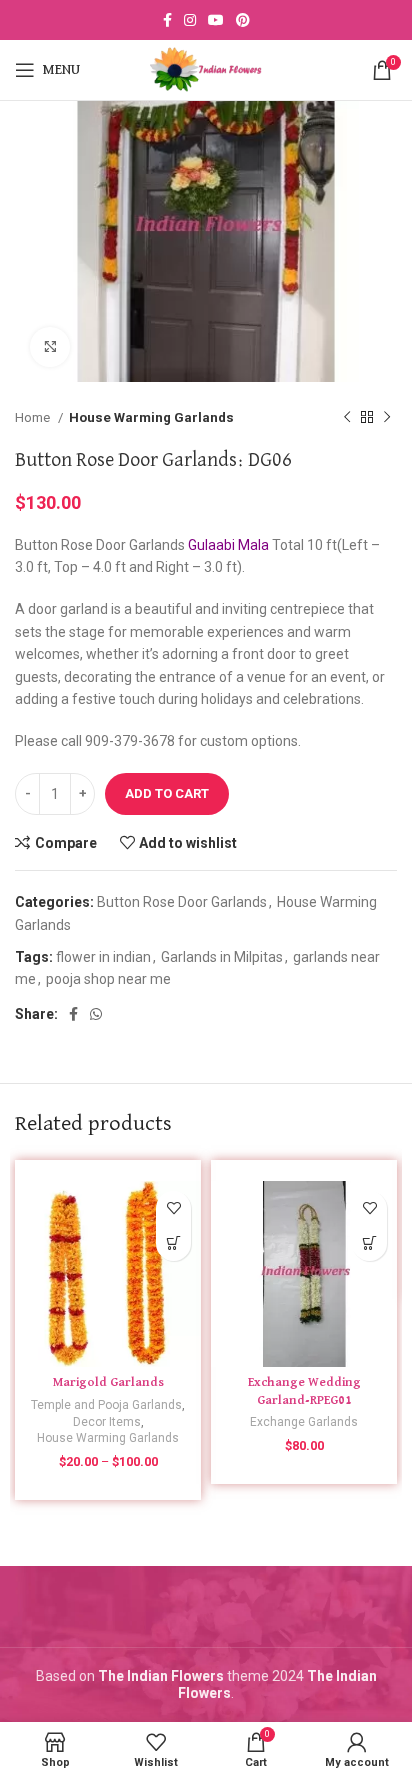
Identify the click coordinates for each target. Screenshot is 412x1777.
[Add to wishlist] (173, 1208)
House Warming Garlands (151, 417)
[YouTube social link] (216, 20)
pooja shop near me (108, 979)
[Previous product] (347, 417)
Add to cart (167, 793)
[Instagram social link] (190, 20)
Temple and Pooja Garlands (106, 1405)
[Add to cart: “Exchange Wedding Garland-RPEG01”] (369, 1243)
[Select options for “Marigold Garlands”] (173, 1243)
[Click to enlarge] (50, 347)
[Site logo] (206, 69)
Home (34, 417)
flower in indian (103, 957)
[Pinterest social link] (243, 20)
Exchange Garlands (304, 1422)
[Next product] (387, 417)
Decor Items (107, 1422)
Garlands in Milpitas (222, 957)
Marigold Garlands (108, 1382)
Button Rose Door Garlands (182, 902)
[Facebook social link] (167, 20)
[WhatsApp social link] (96, 1014)
